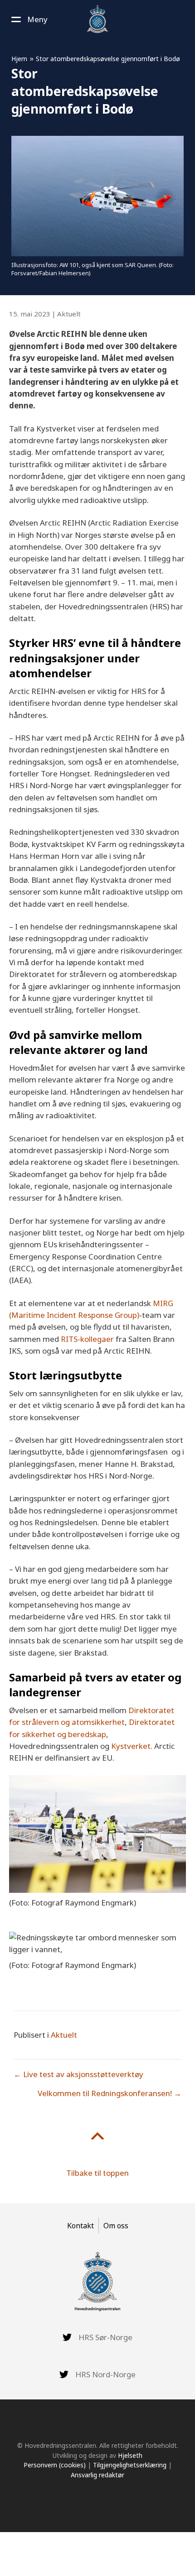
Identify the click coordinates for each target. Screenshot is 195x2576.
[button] (28, 19)
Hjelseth (130, 2455)
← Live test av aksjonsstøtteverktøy (78, 2074)
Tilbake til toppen (97, 2173)
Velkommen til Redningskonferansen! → (110, 2093)
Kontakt (80, 2226)
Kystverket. (132, 1746)
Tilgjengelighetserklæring (130, 2465)
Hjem (19, 59)
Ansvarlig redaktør (97, 2475)
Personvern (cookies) (55, 2465)
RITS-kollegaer (87, 1339)
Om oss (116, 2226)
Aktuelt (69, 314)
